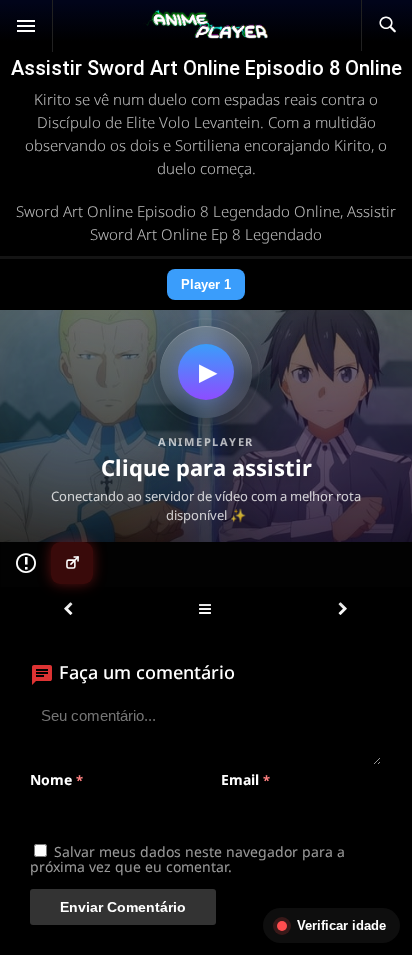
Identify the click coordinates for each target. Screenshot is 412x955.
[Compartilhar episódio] (72, 563)
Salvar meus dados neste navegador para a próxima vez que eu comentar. (187, 859)
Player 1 (206, 284)
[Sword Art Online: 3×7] (68, 609)
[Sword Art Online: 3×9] (343, 609)
